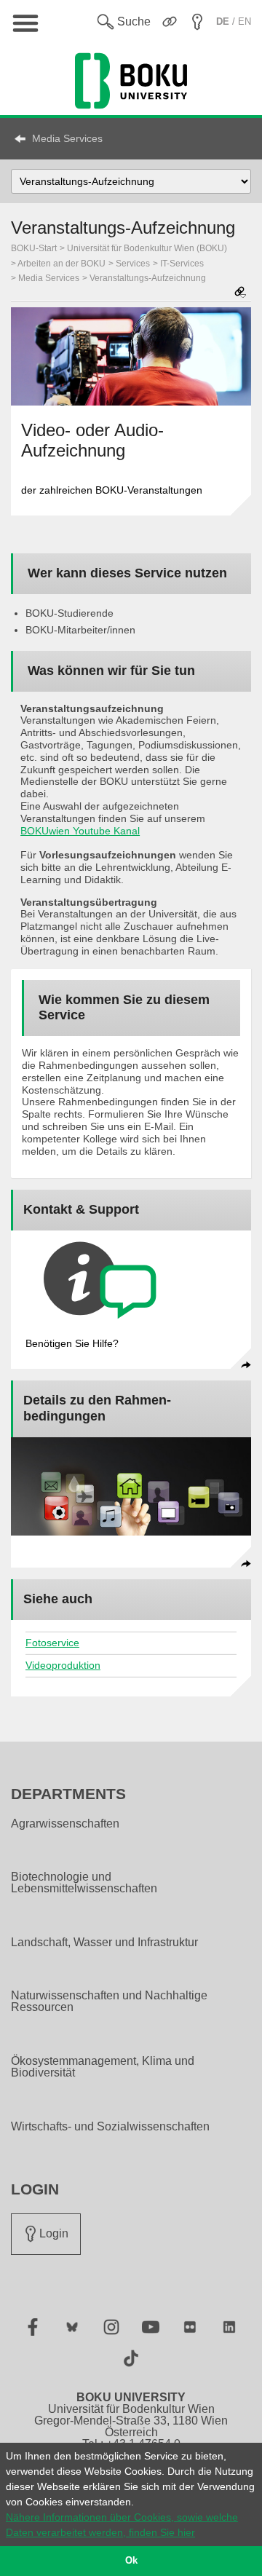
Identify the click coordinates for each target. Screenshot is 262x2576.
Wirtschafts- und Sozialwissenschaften (110, 2127)
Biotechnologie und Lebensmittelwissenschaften (84, 1883)
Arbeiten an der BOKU (61, 264)
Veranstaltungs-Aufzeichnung (148, 278)
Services (133, 264)
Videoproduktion (63, 1665)
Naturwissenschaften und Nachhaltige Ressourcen (109, 2002)
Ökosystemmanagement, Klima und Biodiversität (103, 2067)
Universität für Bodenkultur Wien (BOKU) (147, 248)
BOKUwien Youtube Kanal (80, 831)
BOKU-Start (34, 248)
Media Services (67, 138)
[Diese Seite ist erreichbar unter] (240, 293)
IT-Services (182, 264)
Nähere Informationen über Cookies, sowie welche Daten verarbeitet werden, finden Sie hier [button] (122, 2525)
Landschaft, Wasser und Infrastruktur (104, 1943)
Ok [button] (131, 2561)
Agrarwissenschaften (65, 1824)
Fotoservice (52, 1643)
